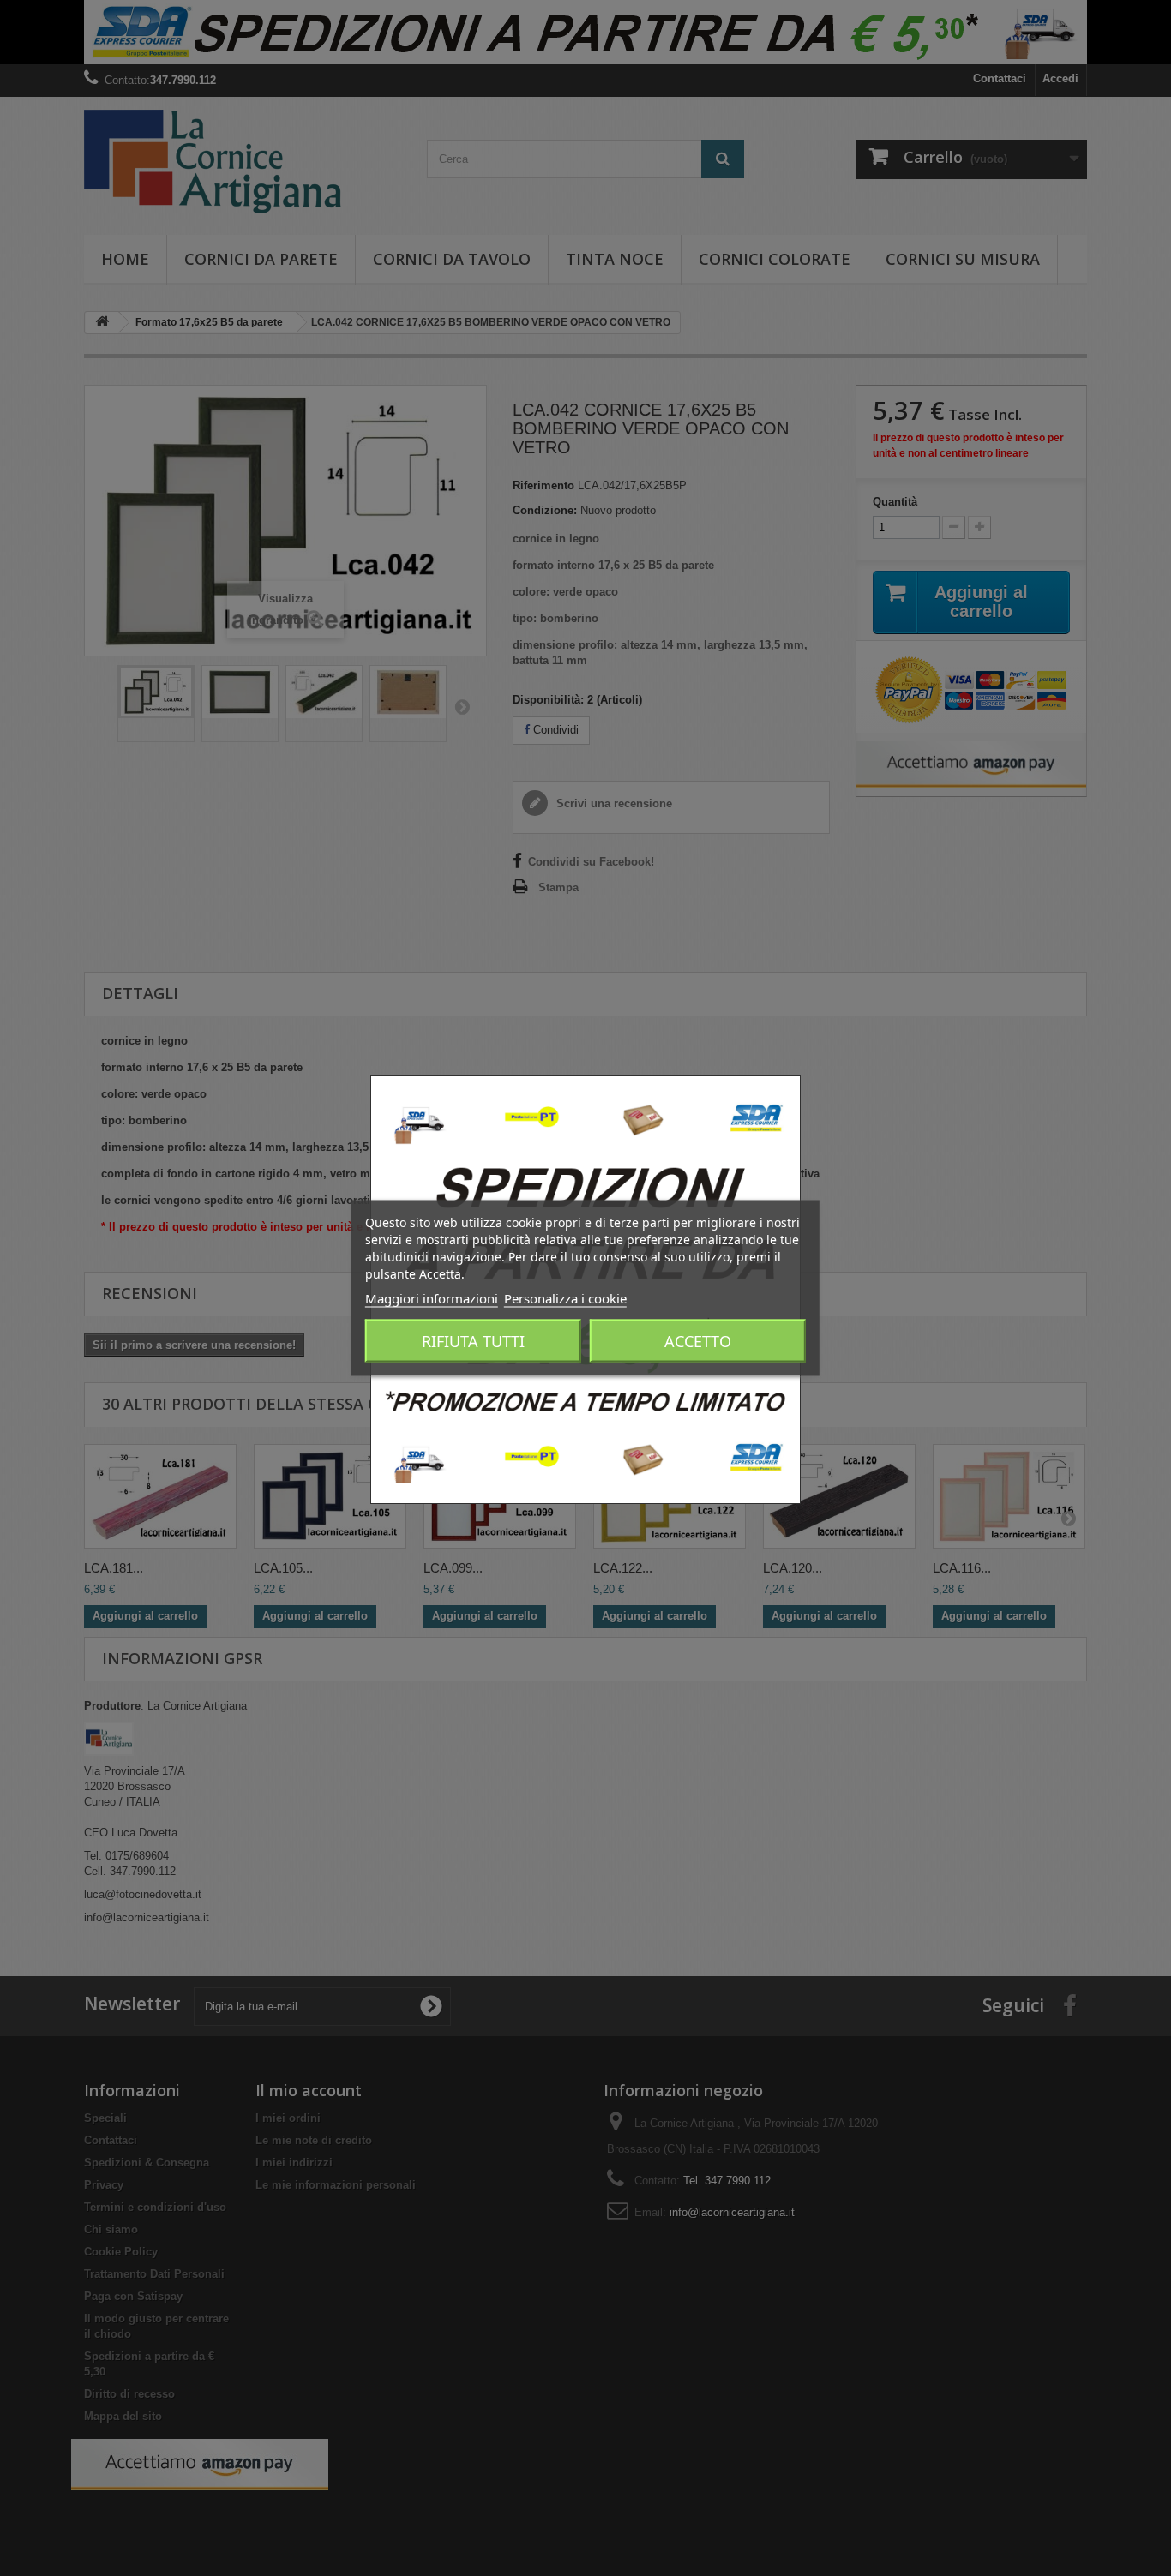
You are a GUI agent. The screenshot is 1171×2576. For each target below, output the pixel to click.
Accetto (698, 1341)
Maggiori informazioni (432, 1298)
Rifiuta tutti (473, 1341)
